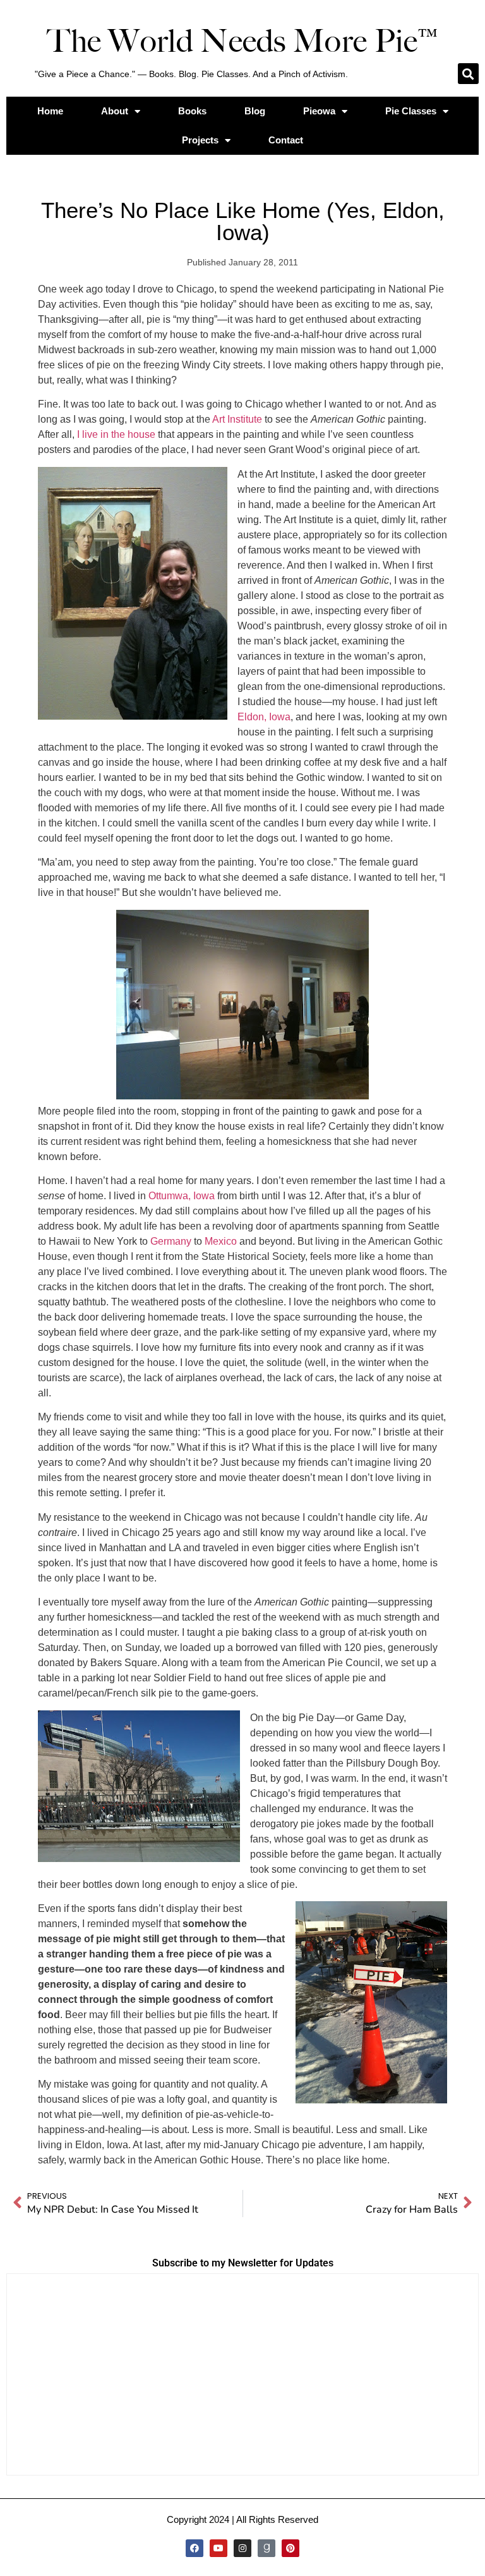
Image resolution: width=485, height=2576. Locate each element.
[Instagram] (242, 2548)
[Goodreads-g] (266, 2548)
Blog (255, 111)
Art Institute (237, 419)
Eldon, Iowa (264, 717)
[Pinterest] (290, 2548)
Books (192, 111)
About (115, 111)
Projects (200, 140)
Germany (171, 1241)
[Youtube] (219, 2548)
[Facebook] (195, 2548)
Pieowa (319, 111)
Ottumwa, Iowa (182, 1196)
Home (50, 111)
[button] (468, 74)
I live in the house (116, 434)
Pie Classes (411, 111)
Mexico (221, 1241)
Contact (286, 140)
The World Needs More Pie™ (242, 41)
